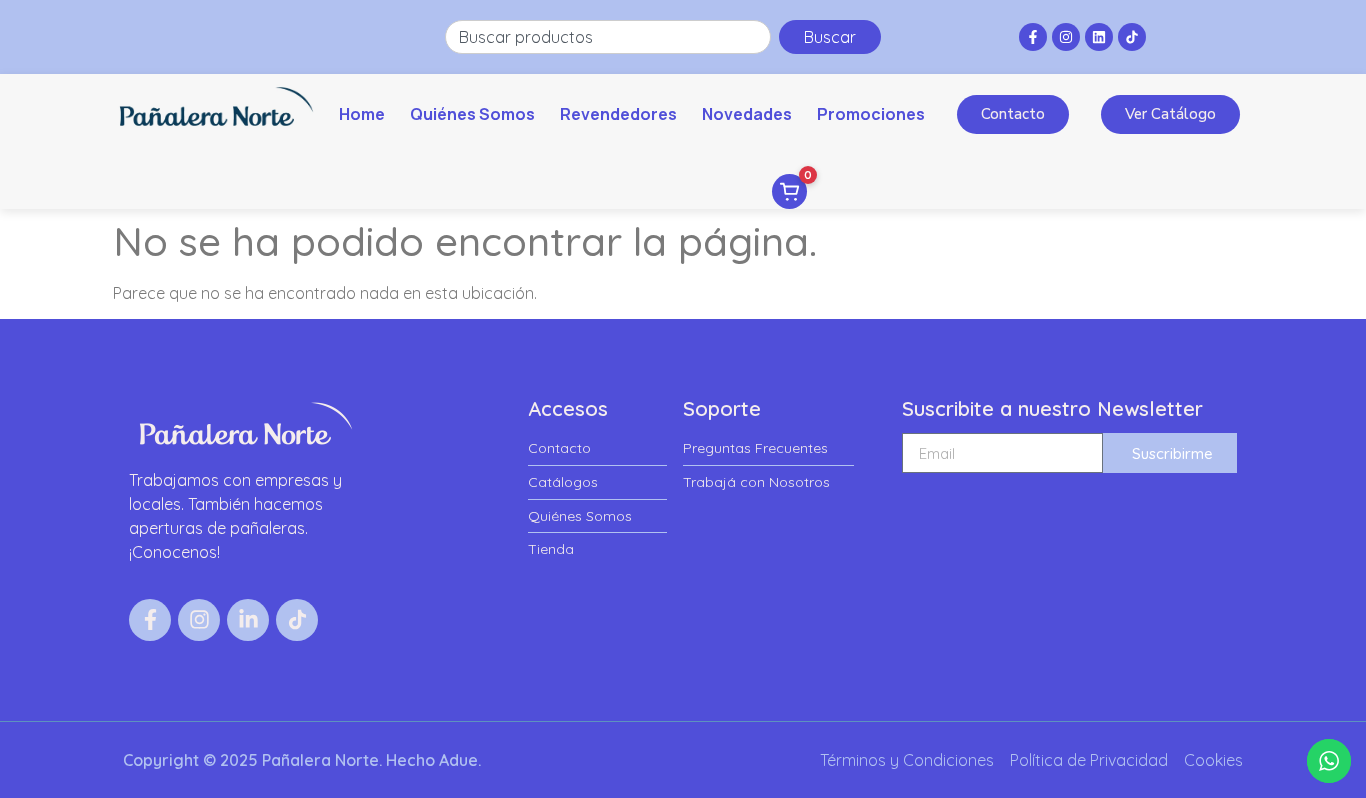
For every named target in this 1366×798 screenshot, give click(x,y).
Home (362, 114)
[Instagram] (1066, 37)
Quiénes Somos (472, 114)
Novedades (747, 114)
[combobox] (608, 37)
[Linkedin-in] (248, 620)
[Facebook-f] (1033, 37)
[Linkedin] (1099, 37)
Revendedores (618, 114)
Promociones (871, 114)
